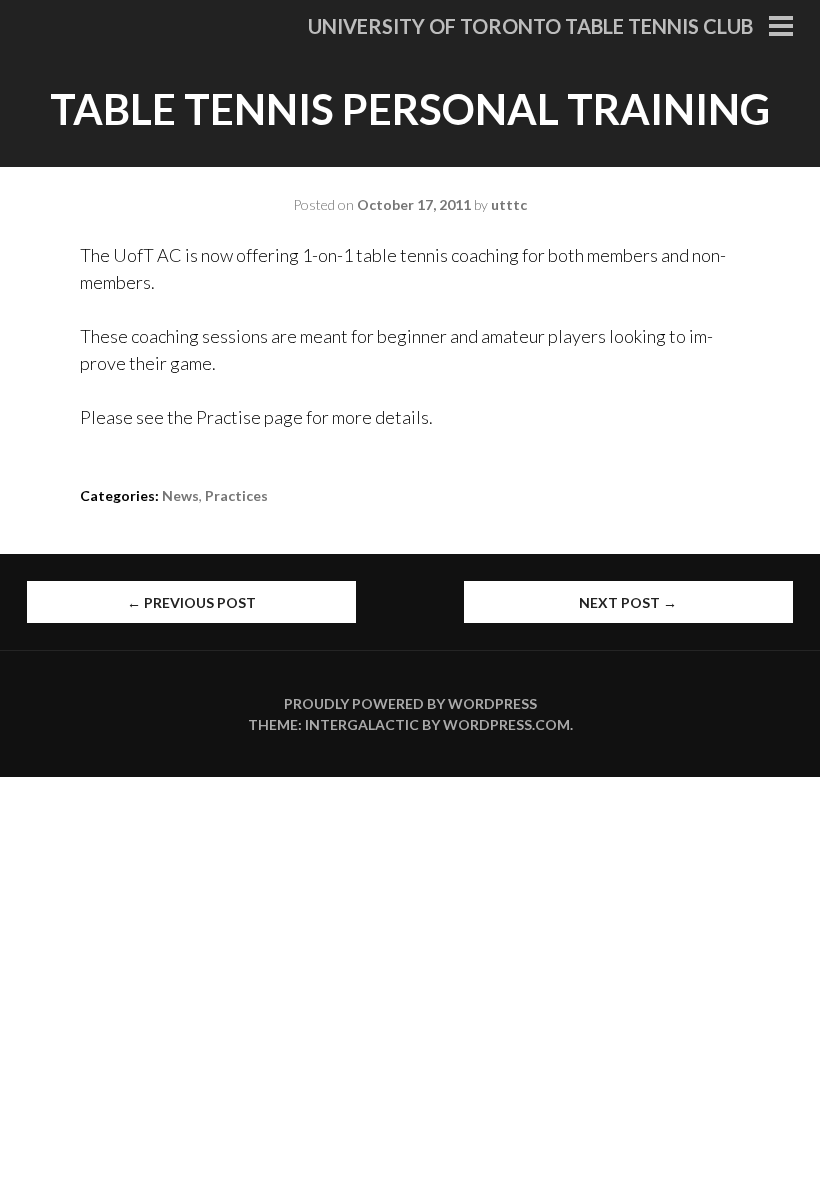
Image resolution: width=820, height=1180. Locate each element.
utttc (509, 204)
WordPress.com (506, 724)
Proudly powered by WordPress (410, 703)
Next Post (628, 602)
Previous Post (191, 602)
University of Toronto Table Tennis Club (530, 26)
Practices (236, 495)
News (180, 495)
